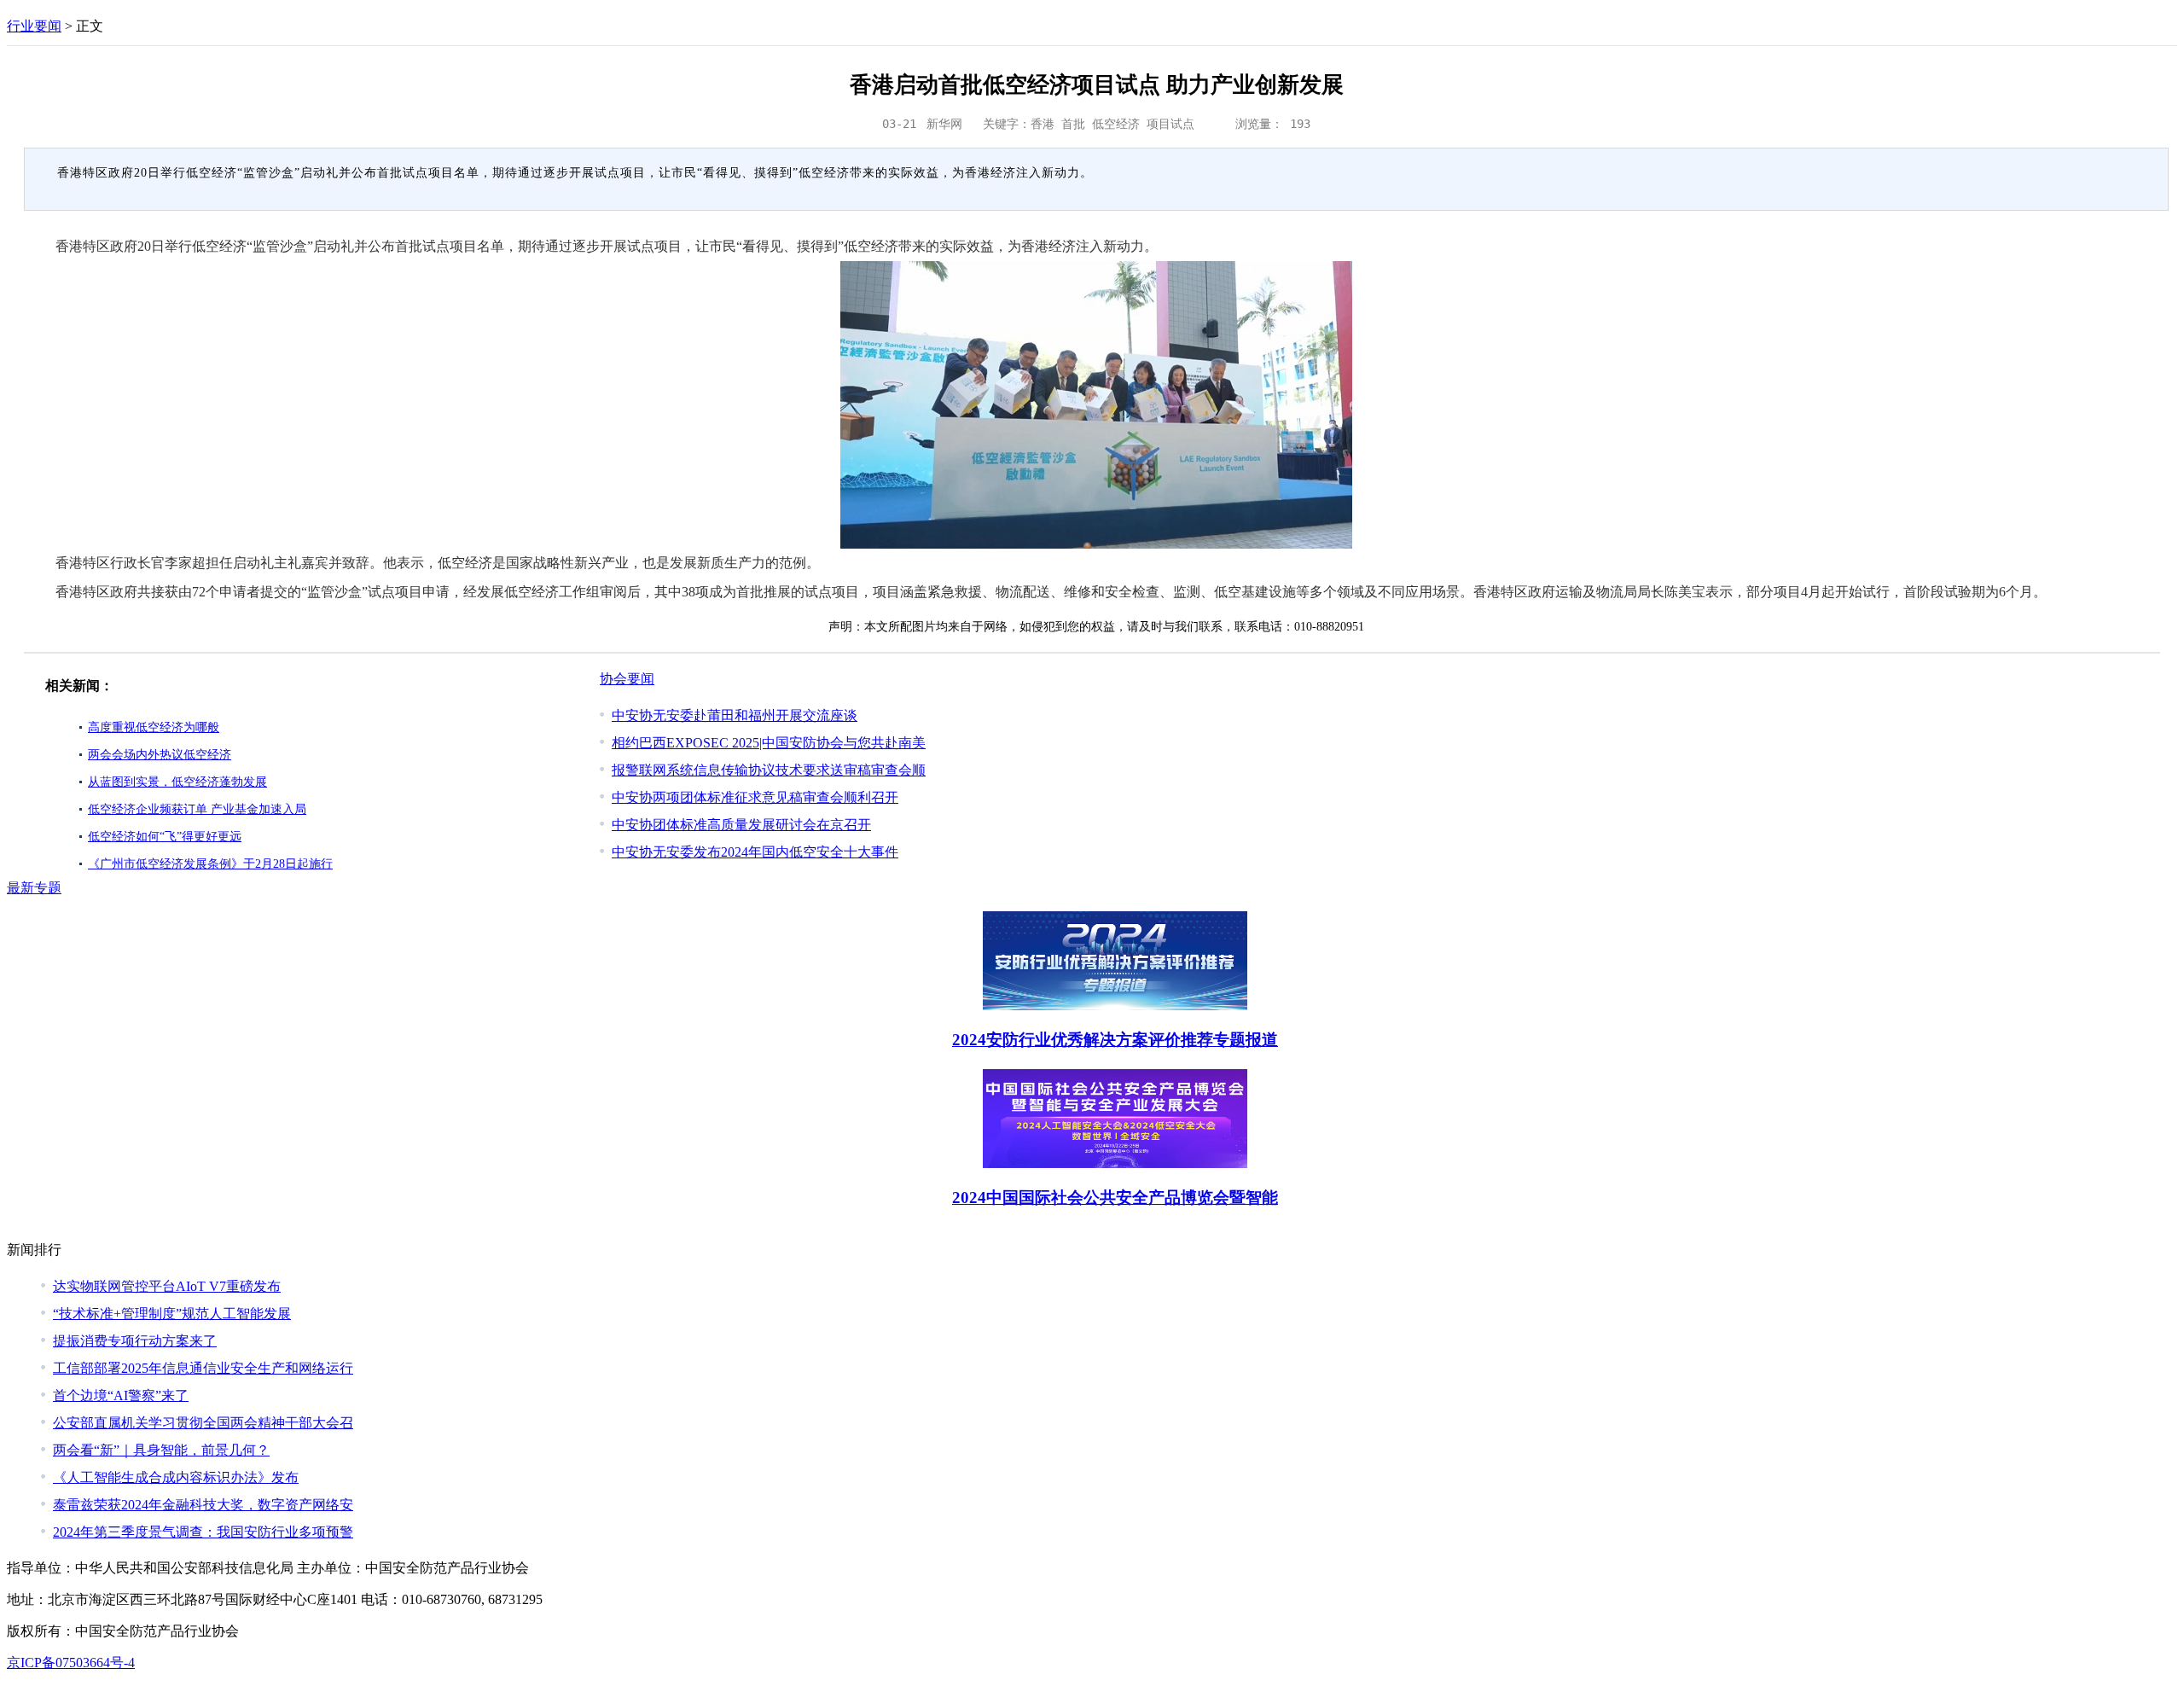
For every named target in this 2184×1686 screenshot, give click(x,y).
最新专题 (34, 888)
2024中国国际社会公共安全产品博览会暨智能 (1115, 1198)
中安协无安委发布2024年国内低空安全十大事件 (755, 852)
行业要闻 (34, 26)
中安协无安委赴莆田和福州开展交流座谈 (735, 715)
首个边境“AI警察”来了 (121, 1395)
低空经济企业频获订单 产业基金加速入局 (197, 809)
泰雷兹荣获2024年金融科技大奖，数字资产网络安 (203, 1505)
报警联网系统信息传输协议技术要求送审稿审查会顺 (769, 770)
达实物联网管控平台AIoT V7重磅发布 (167, 1286)
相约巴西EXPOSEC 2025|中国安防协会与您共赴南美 (769, 743)
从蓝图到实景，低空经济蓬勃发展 (177, 782)
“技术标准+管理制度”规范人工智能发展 (172, 1314)
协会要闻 (627, 679)
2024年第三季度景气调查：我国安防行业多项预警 (203, 1532)
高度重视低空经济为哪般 (154, 727)
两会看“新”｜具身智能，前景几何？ (161, 1450)
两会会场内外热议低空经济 (160, 755)
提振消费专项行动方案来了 (135, 1341)
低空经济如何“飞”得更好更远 (165, 837)
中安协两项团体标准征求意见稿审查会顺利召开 (755, 797)
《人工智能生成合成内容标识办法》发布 (176, 1477)
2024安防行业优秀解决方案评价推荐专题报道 (1115, 1040)
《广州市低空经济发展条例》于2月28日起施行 (210, 864)
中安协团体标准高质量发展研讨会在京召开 (741, 825)
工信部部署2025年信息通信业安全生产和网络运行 (203, 1368)
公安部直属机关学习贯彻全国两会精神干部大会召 (203, 1423)
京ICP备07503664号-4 (71, 1663)
